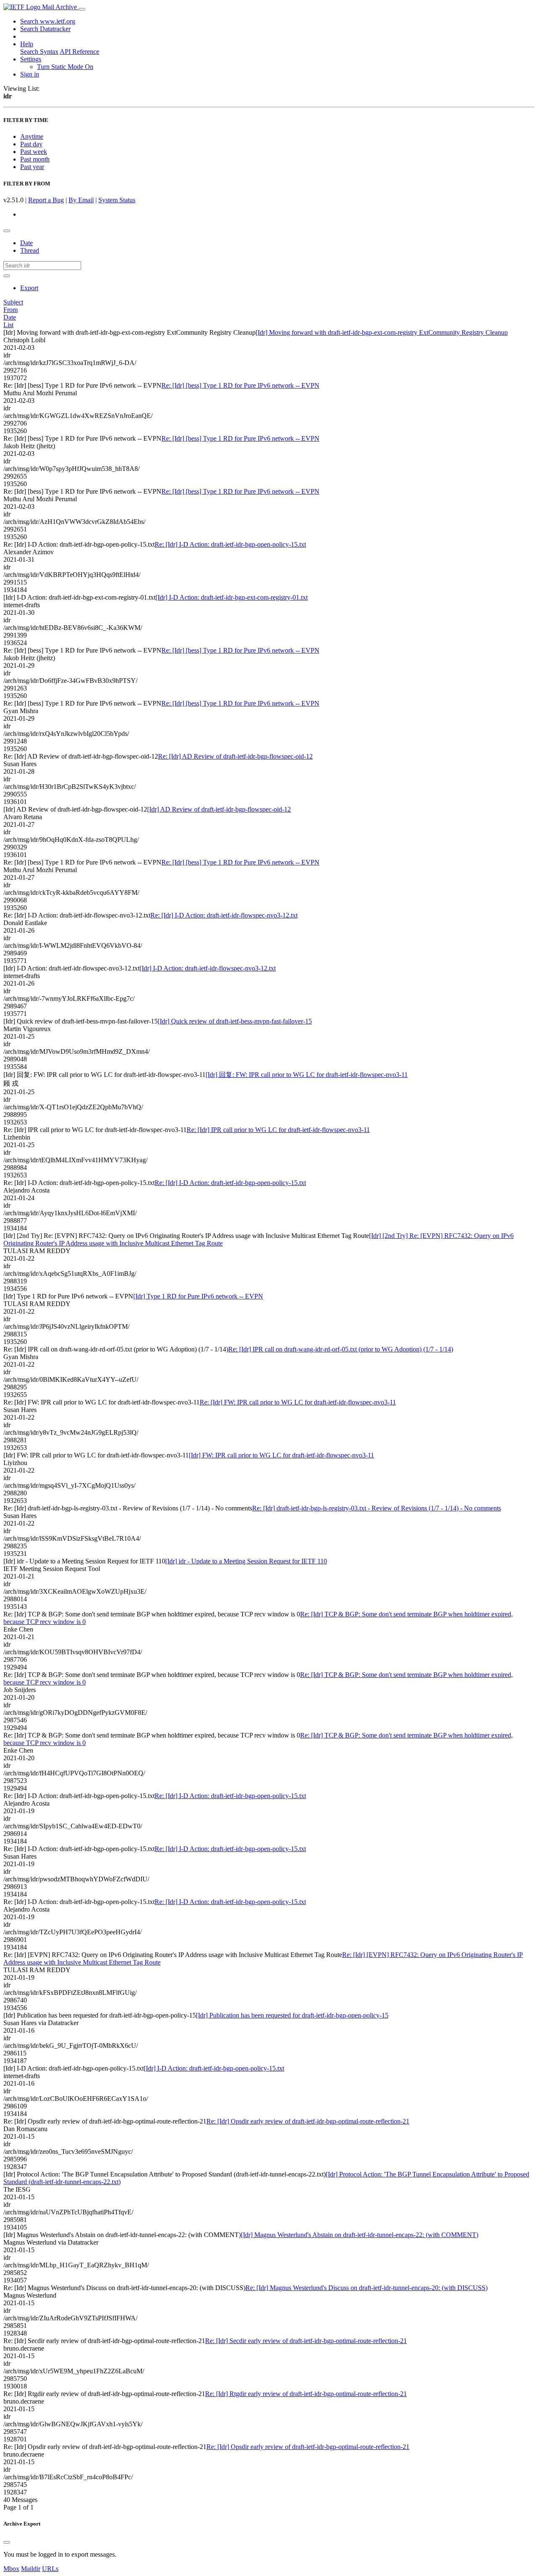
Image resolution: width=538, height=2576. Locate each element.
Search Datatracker (45, 29)
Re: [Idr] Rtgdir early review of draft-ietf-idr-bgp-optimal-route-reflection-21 (306, 2394)
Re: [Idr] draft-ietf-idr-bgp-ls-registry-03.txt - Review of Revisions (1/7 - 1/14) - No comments (377, 1508)
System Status (117, 200)
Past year (32, 167)
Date (26, 243)
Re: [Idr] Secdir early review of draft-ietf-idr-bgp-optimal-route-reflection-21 (306, 2341)
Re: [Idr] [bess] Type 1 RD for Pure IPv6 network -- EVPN (240, 385)
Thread (30, 250)
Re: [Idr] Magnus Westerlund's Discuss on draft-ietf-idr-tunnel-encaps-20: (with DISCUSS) (367, 2288)
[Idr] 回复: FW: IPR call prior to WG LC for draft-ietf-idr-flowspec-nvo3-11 (307, 1075)
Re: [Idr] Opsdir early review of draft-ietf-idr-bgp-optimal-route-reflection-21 (308, 2121)
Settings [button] (31, 59)
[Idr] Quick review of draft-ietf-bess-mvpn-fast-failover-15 (235, 1021)
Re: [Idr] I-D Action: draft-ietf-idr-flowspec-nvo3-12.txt (224, 915)
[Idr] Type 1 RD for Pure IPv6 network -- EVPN (198, 1296)
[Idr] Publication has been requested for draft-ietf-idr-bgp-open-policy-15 (292, 2015)
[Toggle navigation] (82, 9)
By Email (81, 200)
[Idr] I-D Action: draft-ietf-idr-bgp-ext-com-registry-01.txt (232, 597)
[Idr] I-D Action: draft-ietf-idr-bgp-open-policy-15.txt (214, 2068)
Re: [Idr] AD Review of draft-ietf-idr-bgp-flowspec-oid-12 (235, 756)
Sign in (30, 74)
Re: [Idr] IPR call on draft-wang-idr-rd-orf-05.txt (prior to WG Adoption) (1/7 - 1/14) (341, 1349)
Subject (13, 302)
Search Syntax (39, 52)
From (11, 310)
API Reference (79, 52)
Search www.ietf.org (48, 21)
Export (29, 288)
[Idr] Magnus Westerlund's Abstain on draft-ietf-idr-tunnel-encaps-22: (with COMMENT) (360, 2235)
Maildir (31, 2569)
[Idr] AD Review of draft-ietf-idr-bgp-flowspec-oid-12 (219, 809)
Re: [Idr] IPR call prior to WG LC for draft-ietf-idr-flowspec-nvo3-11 (278, 1130)
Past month (35, 159)
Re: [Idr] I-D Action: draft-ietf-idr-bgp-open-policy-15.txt (230, 544)
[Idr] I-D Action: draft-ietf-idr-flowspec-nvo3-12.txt (208, 968)
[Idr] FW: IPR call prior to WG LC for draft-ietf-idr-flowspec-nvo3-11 (281, 1455)
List (8, 325)
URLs (50, 2569)
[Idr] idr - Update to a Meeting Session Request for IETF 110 (246, 1561)
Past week (34, 152)
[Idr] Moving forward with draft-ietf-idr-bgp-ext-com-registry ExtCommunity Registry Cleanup (382, 332)
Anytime (32, 136)
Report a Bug (46, 200)
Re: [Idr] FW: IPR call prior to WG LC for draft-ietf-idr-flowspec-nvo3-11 (298, 1402)
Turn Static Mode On (65, 67)
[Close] (7, 2542)
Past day (31, 144)
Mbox (11, 2569)
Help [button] (27, 44)
